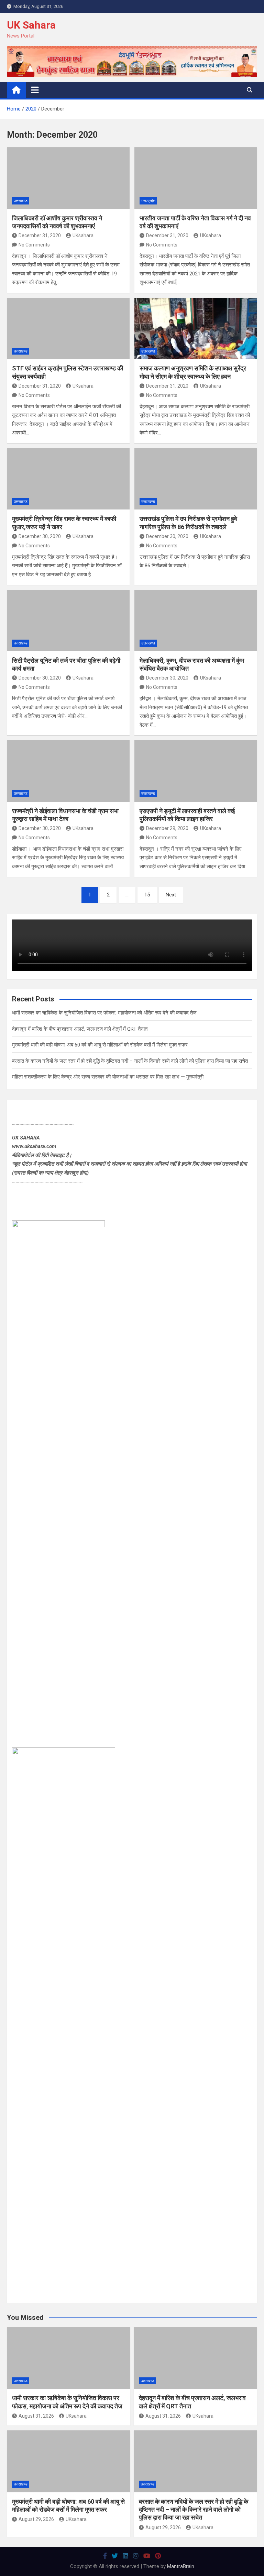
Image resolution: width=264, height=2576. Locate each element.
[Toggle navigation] (35, 90)
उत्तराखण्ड (21, 201)
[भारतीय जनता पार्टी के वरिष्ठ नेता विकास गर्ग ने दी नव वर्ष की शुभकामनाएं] (196, 178)
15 (147, 895)
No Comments (34, 245)
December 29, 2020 (167, 828)
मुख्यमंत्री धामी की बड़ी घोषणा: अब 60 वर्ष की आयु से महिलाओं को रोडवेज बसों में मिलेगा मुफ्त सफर (100, 1045)
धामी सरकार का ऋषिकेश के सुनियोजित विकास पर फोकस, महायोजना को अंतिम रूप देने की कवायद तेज (104, 1013)
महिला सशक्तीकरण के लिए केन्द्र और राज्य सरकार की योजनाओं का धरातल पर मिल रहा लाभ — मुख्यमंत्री (108, 1077)
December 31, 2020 (40, 235)
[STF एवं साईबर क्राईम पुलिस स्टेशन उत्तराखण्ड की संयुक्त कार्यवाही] (68, 329)
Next (171, 895)
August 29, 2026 (36, 2519)
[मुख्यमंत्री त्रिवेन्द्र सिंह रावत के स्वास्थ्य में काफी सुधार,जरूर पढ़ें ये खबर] (68, 479)
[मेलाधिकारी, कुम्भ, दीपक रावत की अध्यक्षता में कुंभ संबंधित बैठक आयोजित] (196, 621)
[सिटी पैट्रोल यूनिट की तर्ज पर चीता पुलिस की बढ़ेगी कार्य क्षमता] (68, 621)
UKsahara (83, 235)
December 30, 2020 (40, 536)
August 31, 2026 (36, 2416)
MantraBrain (181, 2566)
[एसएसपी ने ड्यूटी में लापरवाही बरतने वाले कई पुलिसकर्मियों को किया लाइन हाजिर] (196, 771)
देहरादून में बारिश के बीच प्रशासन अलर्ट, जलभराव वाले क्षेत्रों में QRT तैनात (80, 1029)
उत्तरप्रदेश (148, 201)
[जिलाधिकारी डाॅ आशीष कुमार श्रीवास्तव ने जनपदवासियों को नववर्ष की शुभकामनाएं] (68, 178)
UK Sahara (31, 25)
